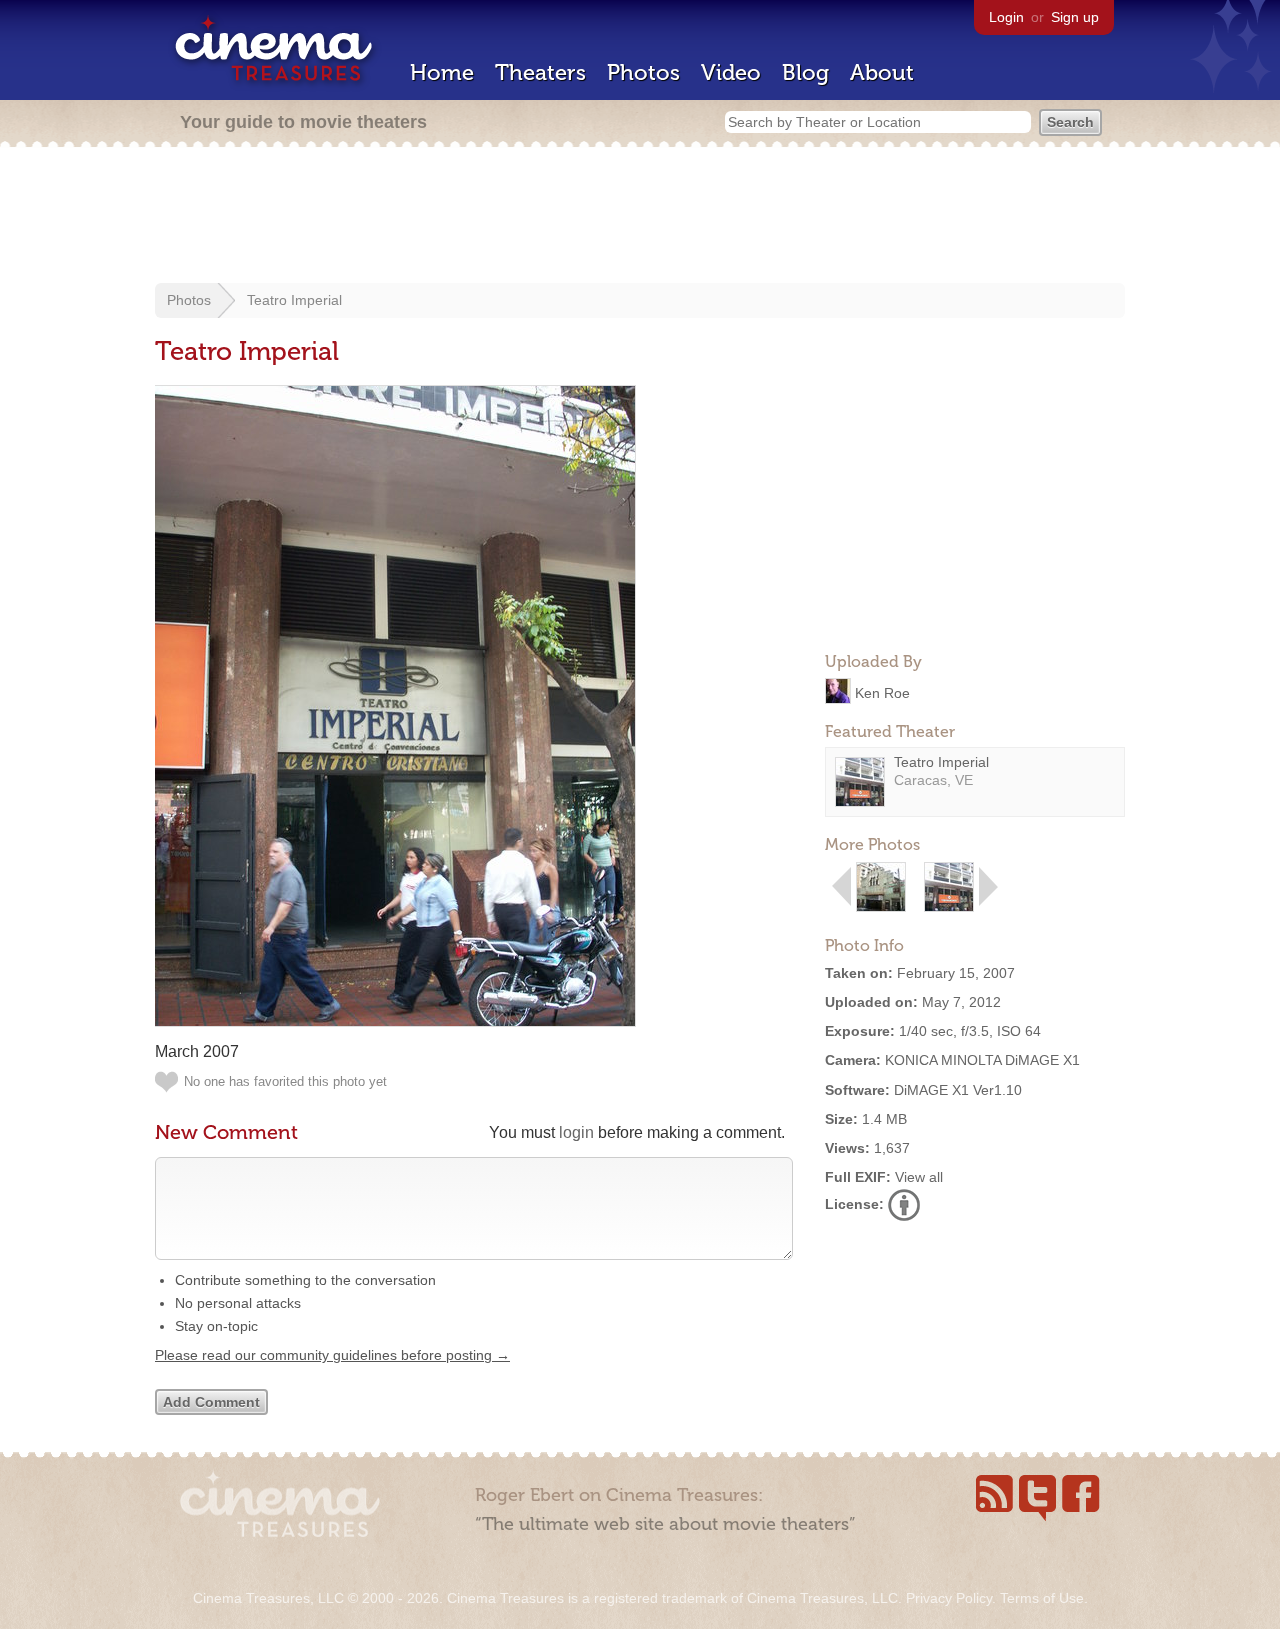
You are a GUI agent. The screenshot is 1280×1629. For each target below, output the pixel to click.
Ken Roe (882, 692)
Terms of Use (1042, 1598)
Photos (643, 72)
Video (731, 72)
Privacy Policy (949, 1598)
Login (1006, 17)
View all (919, 1177)
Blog (805, 72)
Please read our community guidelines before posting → (332, 1355)
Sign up (1075, 17)
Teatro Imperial (294, 300)
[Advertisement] (640, 217)
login (576, 1132)
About (882, 72)
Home (442, 72)
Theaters (540, 72)
